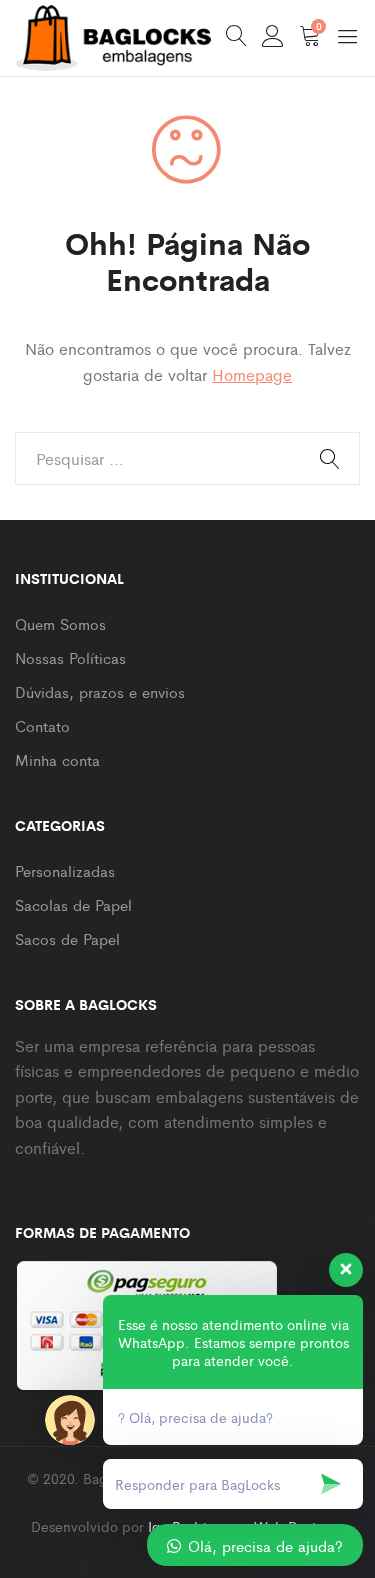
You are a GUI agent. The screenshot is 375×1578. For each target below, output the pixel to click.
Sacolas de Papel (73, 904)
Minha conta (57, 759)
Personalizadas (65, 870)
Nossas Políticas (70, 657)
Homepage (252, 374)
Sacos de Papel (67, 938)
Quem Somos (60, 623)
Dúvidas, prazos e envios (100, 691)
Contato (42, 725)
